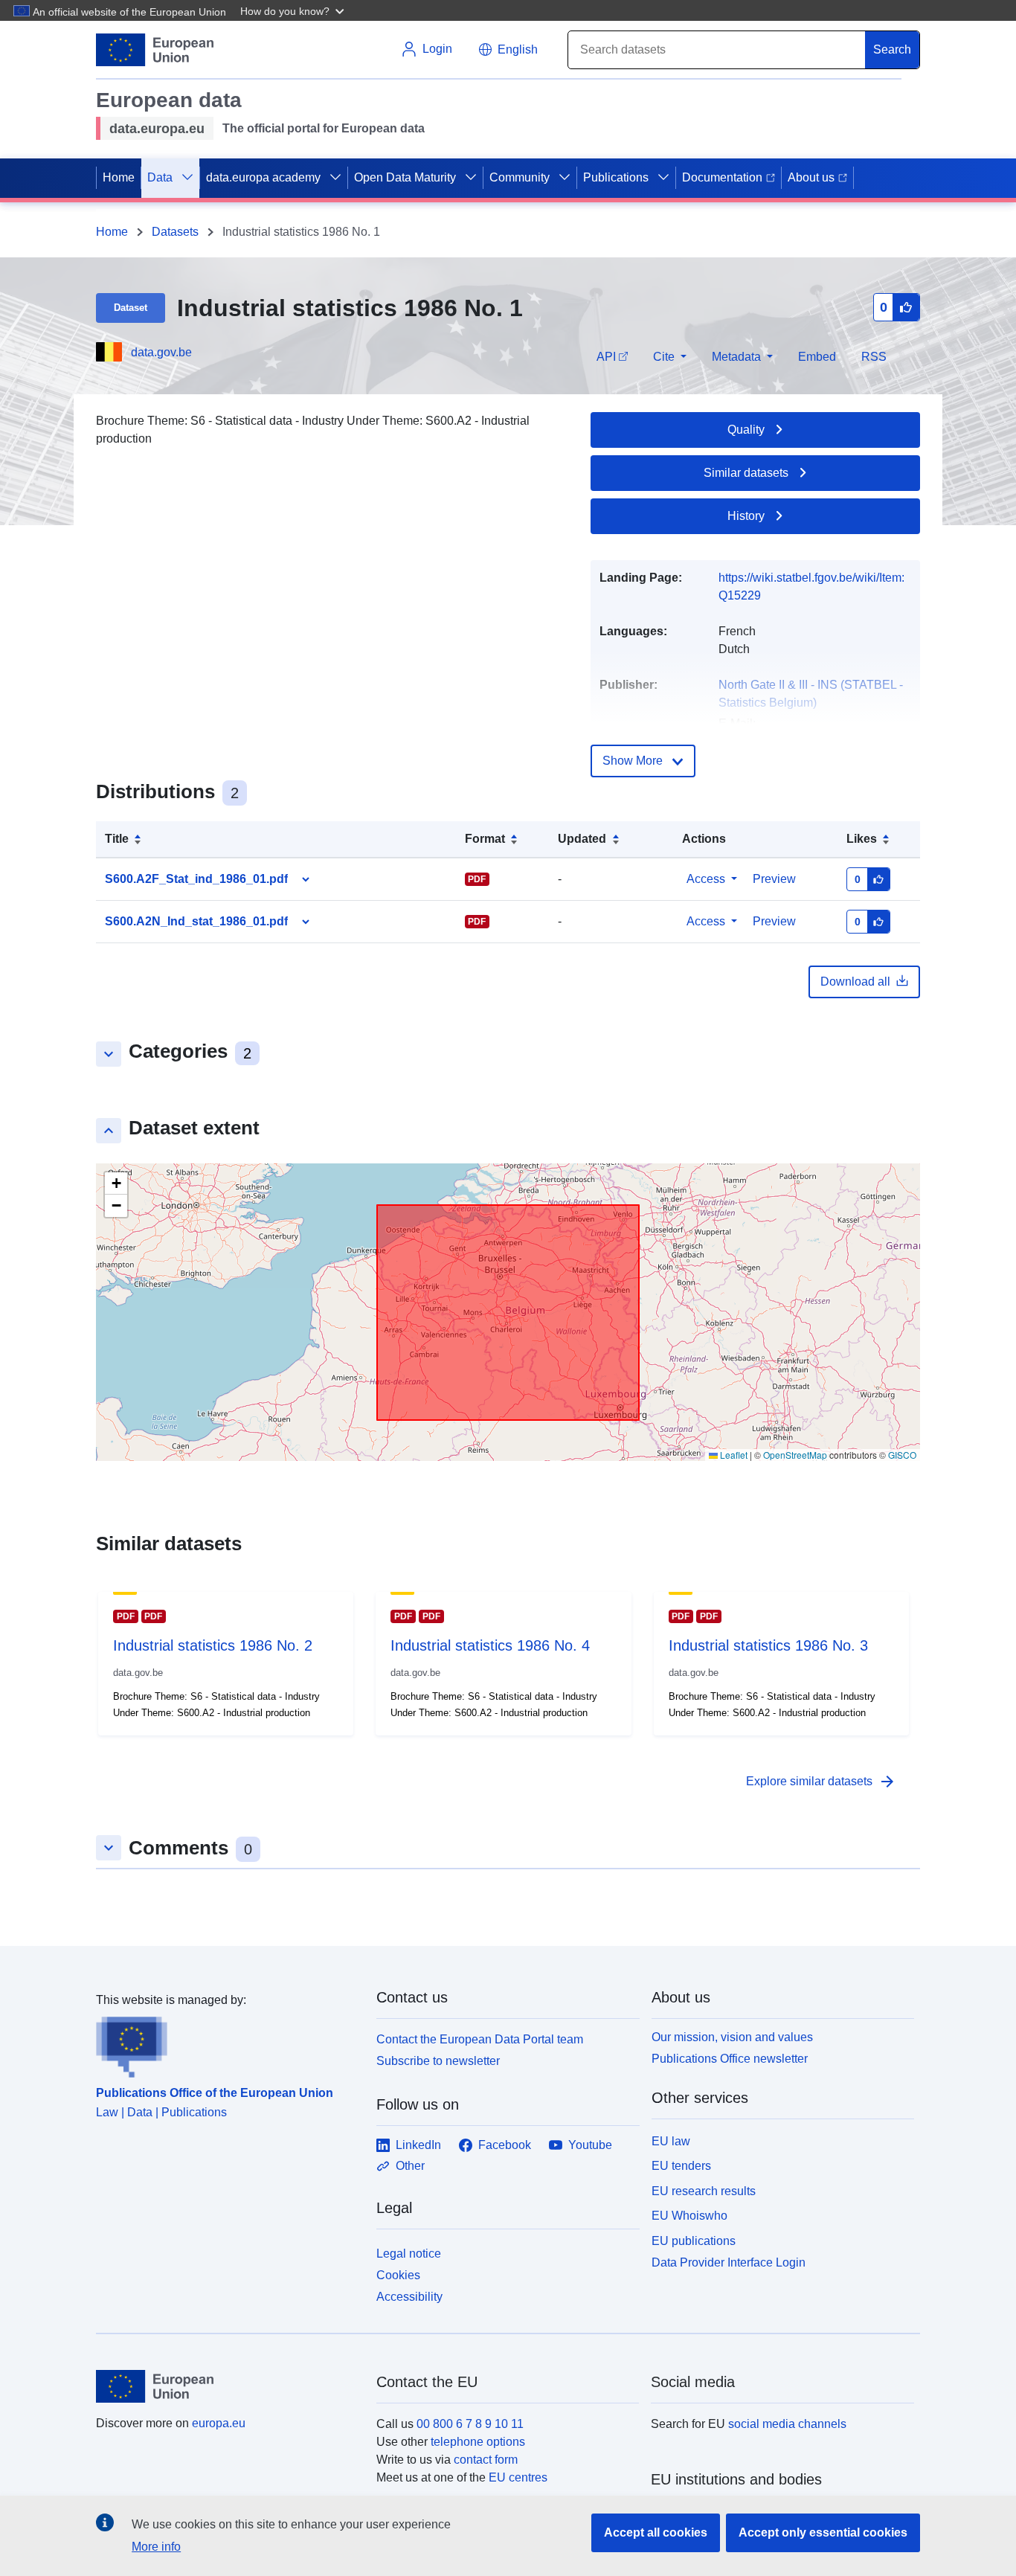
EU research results (704, 2191)
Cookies (398, 2275)
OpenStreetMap (795, 1455)
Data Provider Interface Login (729, 2262)
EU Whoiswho (689, 2216)
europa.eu (219, 2423)
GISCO (902, 1455)
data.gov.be (161, 352)
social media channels (787, 2424)
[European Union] (228, 2386)
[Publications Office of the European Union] (227, 2043)
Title (117, 839)
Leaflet (733, 1455)
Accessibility (409, 2297)
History (746, 516)
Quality (746, 430)
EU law (671, 2141)
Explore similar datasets (821, 1782)
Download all (855, 982)
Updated (582, 839)
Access (706, 879)
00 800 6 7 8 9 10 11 (470, 2424)
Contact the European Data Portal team (480, 2039)
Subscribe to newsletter (438, 2061)
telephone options (478, 2442)
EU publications (694, 2241)
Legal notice (409, 2254)
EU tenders (681, 2166)
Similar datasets (746, 473)
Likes (862, 839)
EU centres (518, 2477)
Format (485, 839)
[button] (294, 10)
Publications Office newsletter (730, 2059)
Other (410, 2166)
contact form (486, 2460)
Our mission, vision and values (732, 2037)
